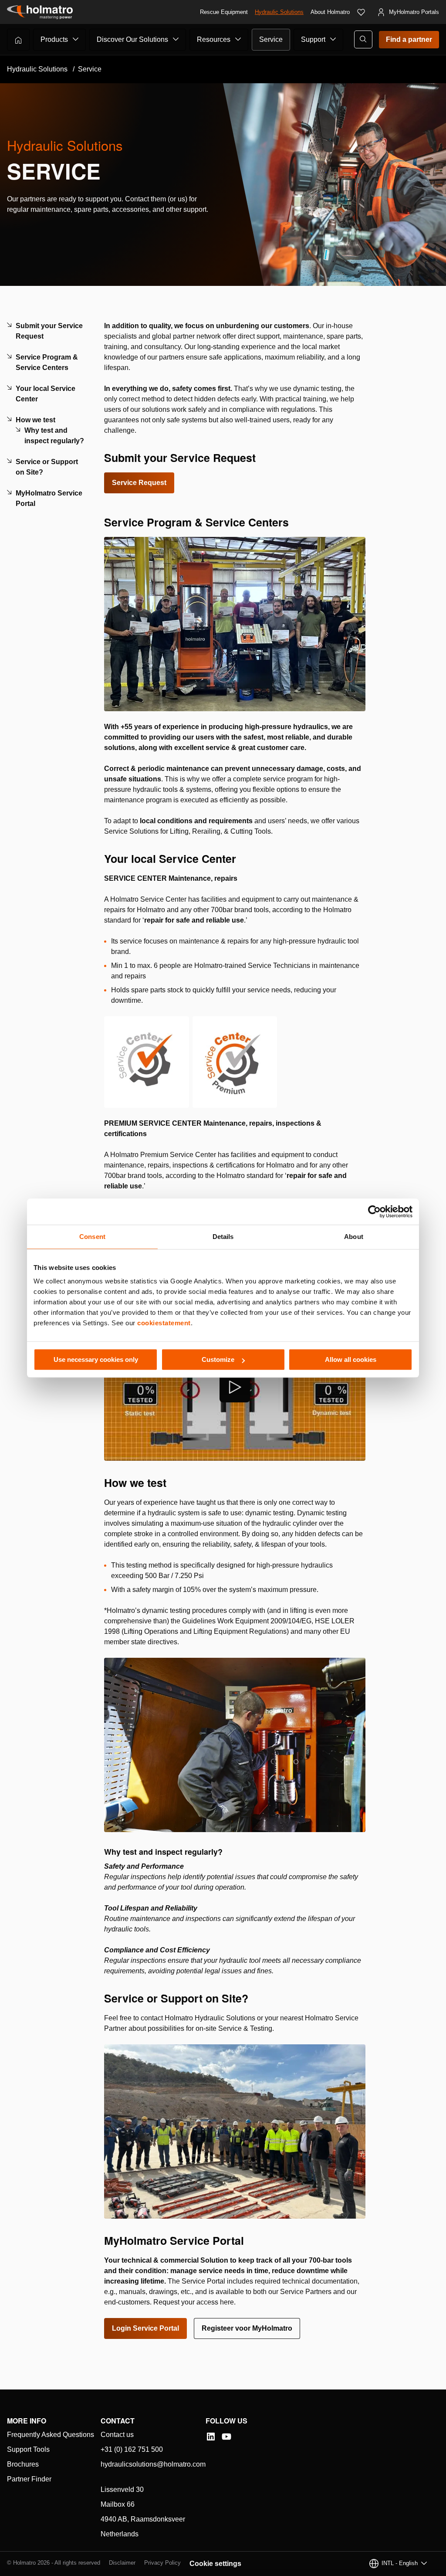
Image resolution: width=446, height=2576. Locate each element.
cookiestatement (164, 1323)
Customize (218, 1359)
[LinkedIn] (211, 2437)
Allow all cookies (351, 1359)
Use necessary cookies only (96, 1359)
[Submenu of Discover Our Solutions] (176, 39)
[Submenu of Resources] (238, 39)
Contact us (117, 2435)
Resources (214, 39)
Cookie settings (215, 2564)
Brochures (23, 2464)
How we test (35, 420)
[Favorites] (361, 12)
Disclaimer (122, 2563)
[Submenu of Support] (333, 39)
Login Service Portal (145, 2328)
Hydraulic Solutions (279, 12)
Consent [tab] (92, 1237)
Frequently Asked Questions (51, 2435)
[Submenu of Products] (76, 39)
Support (313, 39)
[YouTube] (226, 2437)
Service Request (139, 483)
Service (271, 39)
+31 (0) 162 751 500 (132, 2449)
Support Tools (28, 2449)
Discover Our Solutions (132, 39)
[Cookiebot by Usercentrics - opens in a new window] (374, 1212)
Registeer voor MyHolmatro (247, 2328)
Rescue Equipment (224, 12)
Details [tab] (223, 1237)
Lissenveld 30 (122, 2489)
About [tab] (354, 1237)
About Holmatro (330, 12)
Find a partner (409, 39)
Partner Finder (29, 2479)
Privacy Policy (162, 2563)
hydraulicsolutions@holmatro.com (153, 2464)
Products (54, 39)
